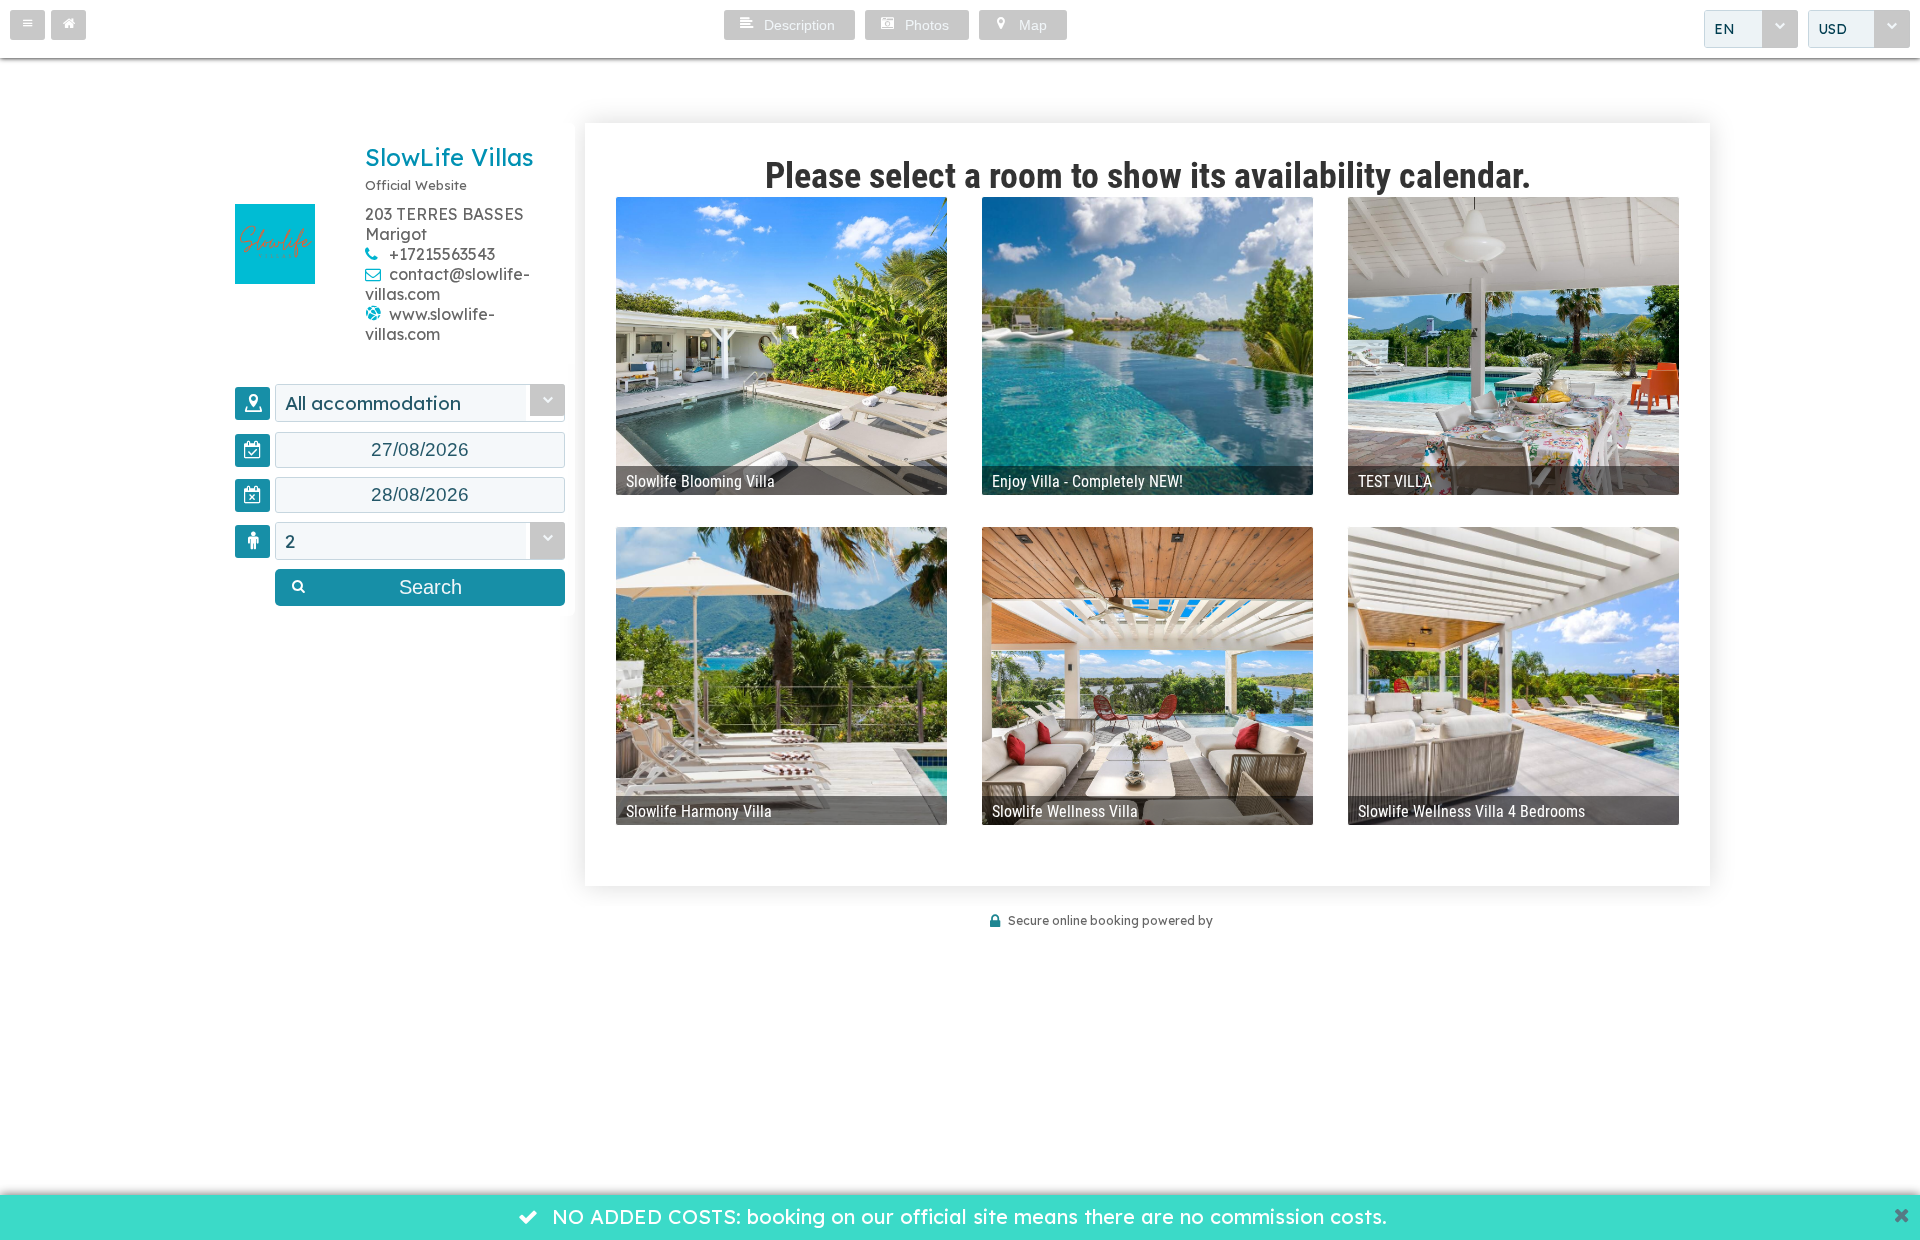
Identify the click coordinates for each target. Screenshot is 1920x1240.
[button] (27, 25)
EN (1724, 29)
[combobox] (1751, 29)
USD (1832, 29)
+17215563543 (442, 254)
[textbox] (420, 450)
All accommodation (373, 403)
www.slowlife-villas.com (430, 324)
